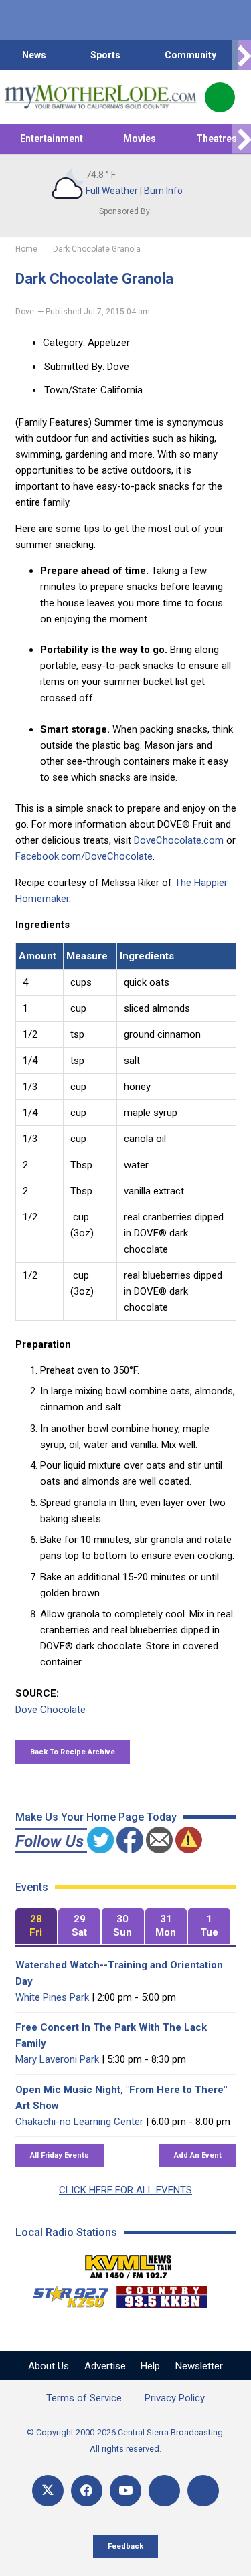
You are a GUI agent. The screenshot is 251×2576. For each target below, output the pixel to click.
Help (150, 2366)
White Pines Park (52, 1997)
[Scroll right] (242, 55)
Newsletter (199, 2366)
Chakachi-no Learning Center (79, 2122)
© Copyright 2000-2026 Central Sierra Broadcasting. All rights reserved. (126, 2441)
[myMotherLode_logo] (100, 97)
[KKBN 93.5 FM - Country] (162, 2294)
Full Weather (112, 191)
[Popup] (220, 97)
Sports (105, 55)
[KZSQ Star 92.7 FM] (65, 2294)
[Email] (164, 2491)
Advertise (105, 2366)
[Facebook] (87, 2491)
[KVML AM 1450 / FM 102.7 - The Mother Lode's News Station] (129, 2263)
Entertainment (52, 139)
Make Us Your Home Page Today (96, 1817)
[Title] (203, 2491)
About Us (49, 2366)
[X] (48, 2491)
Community (190, 55)
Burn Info (163, 191)
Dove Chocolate (51, 1710)
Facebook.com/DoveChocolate (84, 856)
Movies (140, 139)
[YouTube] (125, 2491)
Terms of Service (84, 2398)
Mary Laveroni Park (57, 2059)
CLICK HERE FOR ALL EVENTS (125, 2190)
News (34, 55)
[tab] (36, 1927)
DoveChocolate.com (179, 840)
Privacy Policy (175, 2398)
